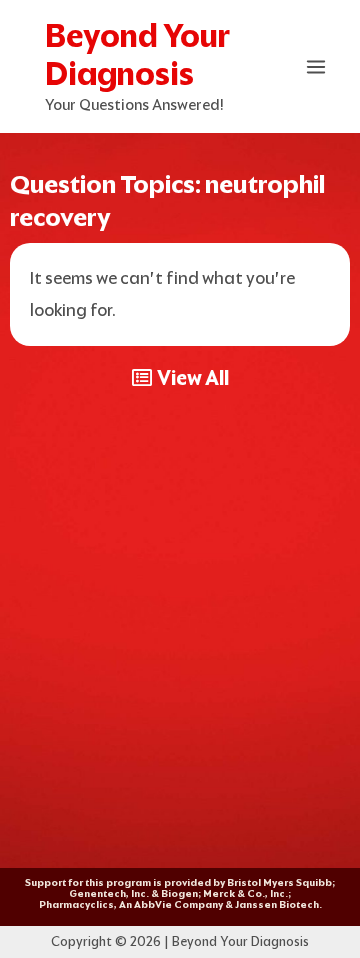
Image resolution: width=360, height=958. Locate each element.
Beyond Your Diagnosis (137, 54)
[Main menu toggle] (317, 67)
